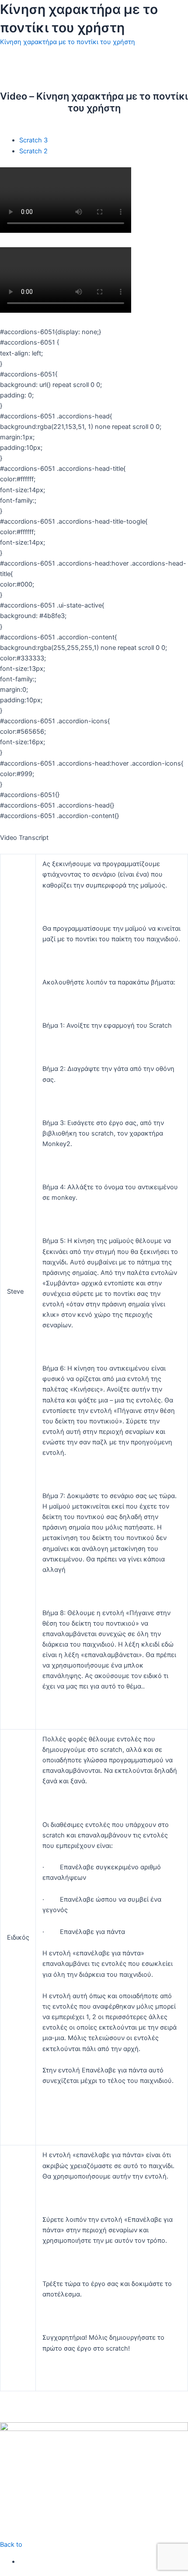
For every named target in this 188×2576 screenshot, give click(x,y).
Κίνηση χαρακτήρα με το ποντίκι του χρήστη (68, 42)
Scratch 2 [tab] (33, 151)
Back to (11, 2545)
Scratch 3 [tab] (33, 140)
